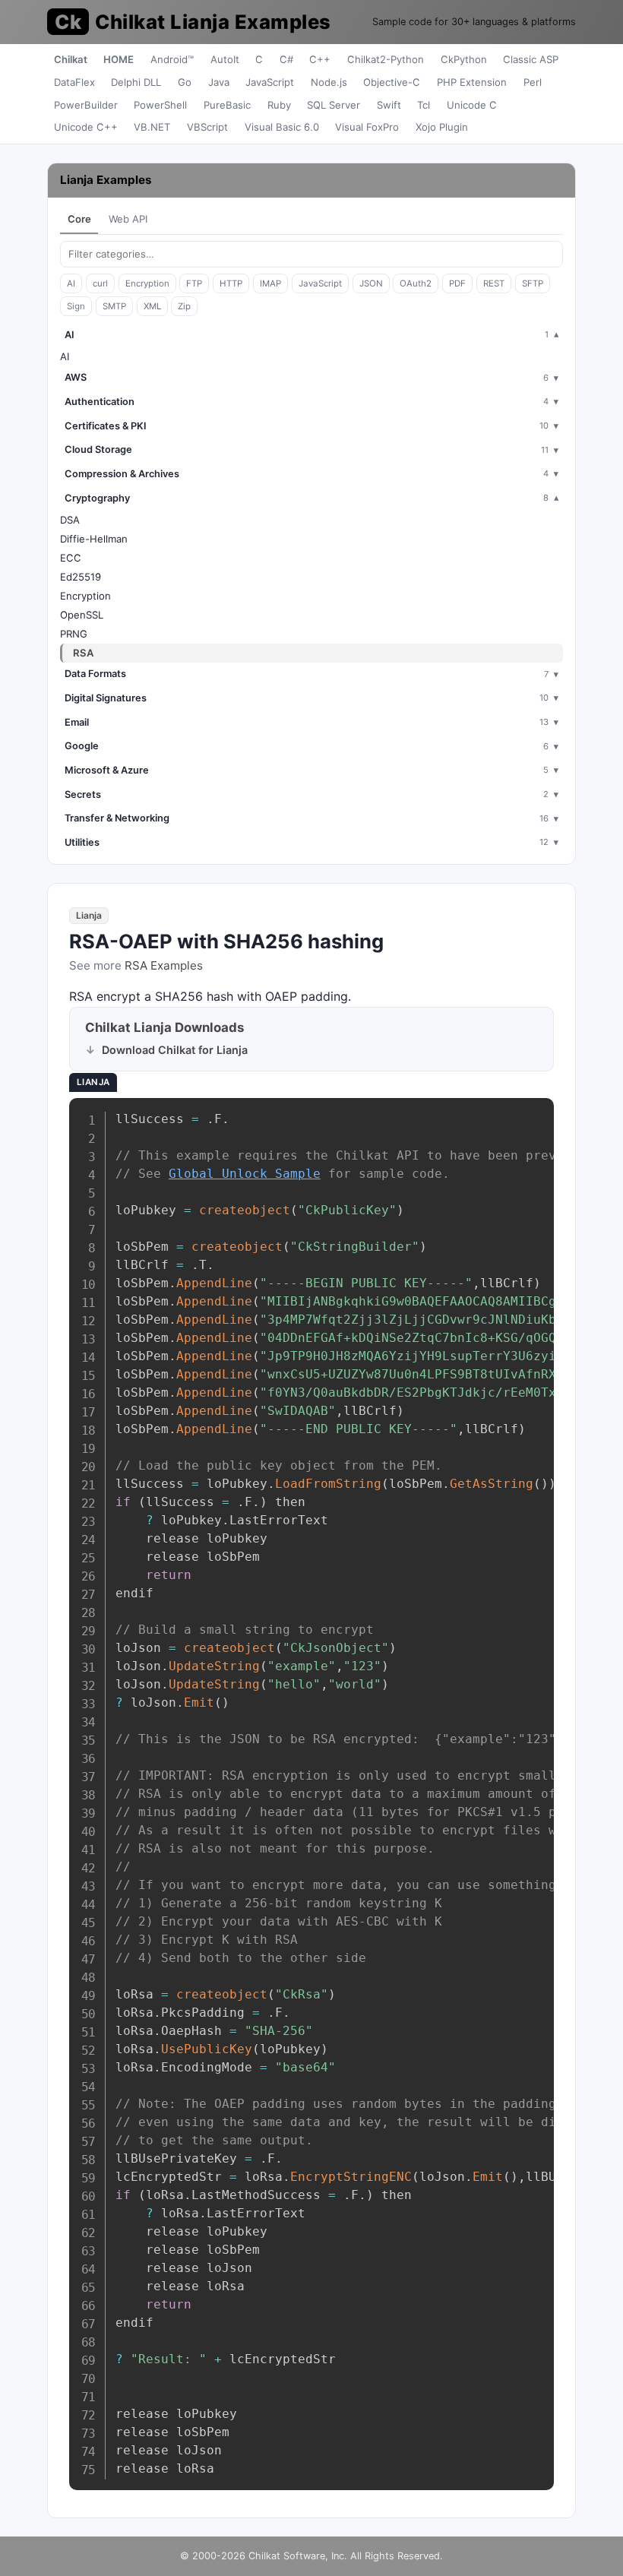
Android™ (172, 59)
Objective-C (392, 82)
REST (494, 283)
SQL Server (334, 105)
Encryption (147, 283)
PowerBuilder (86, 105)
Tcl (424, 105)
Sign (76, 306)
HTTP (231, 283)
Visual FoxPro (367, 127)
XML (152, 306)
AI (71, 283)
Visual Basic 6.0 (282, 127)
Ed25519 (81, 577)
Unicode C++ (86, 127)
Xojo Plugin (442, 127)
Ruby (279, 105)
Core (79, 219)
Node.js (329, 82)
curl (100, 283)
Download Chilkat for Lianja (175, 1050)
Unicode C (472, 105)
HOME (119, 59)
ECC (71, 558)
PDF (457, 283)
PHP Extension (472, 82)
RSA (83, 653)
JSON (371, 283)
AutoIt (225, 59)
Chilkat (71, 59)
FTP (194, 283)
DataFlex (74, 82)
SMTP (114, 306)
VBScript (207, 127)
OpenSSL (82, 615)
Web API (128, 219)
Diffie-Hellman (94, 539)
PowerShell (160, 105)
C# (286, 59)
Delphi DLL (136, 82)
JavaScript (270, 82)
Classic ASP (531, 59)
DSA (70, 520)
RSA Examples (164, 965)
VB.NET (152, 127)
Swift (389, 105)
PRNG (74, 634)
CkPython (464, 59)
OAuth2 (416, 283)
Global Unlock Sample (245, 1174)
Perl (533, 82)
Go (185, 82)
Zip (184, 306)
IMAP (270, 283)
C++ (320, 59)
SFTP (533, 283)
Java (219, 82)
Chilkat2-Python (386, 59)
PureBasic (227, 105)
